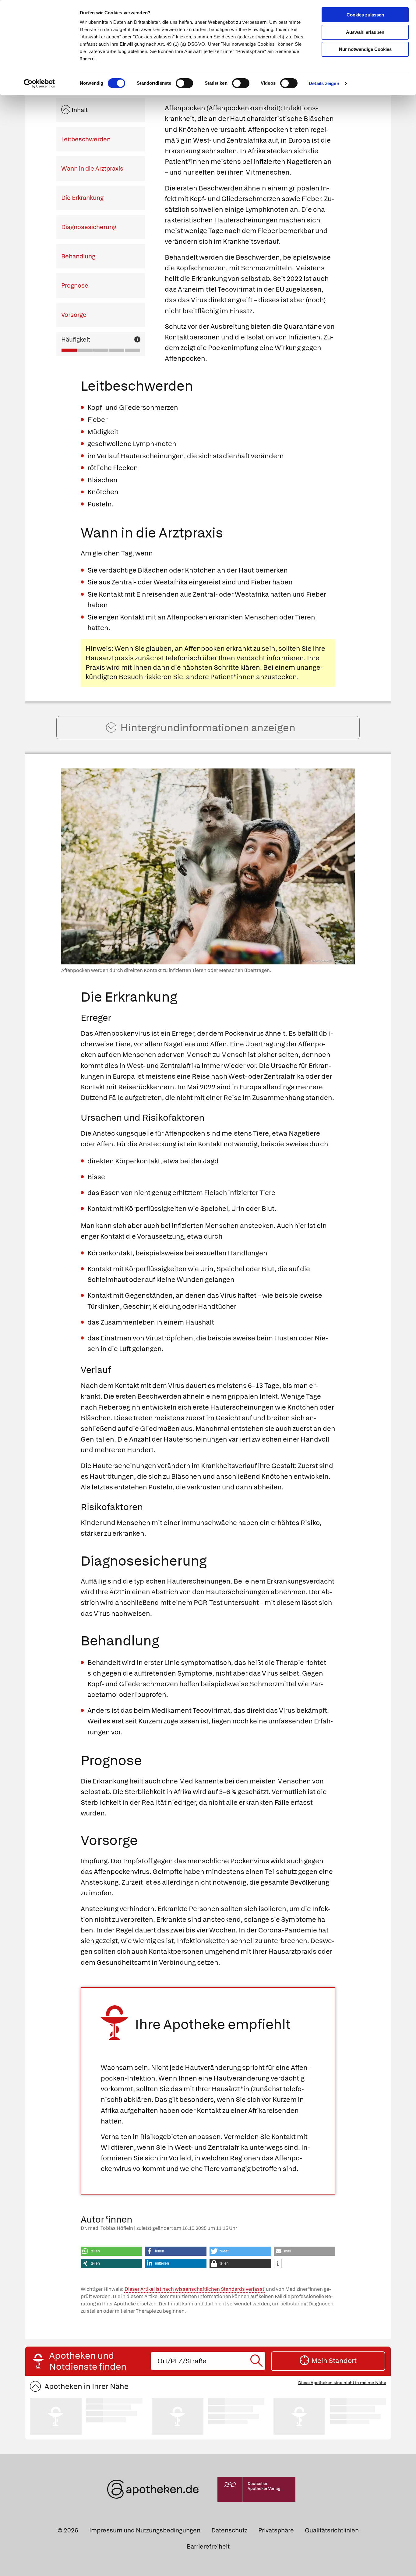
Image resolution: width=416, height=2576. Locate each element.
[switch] (184, 83)
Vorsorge (74, 315)
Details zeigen (324, 83)
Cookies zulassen (365, 15)
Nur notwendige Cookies (365, 49)
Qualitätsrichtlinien (332, 2530)
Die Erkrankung (82, 198)
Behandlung (78, 256)
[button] (111, 2251)
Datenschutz (229, 2530)
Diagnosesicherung (89, 227)
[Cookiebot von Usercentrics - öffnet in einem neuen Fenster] (39, 83)
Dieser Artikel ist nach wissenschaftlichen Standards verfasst (194, 2289)
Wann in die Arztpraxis (92, 169)
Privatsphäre (276, 2530)
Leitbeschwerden (86, 139)
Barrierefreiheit (208, 2546)
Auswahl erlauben (365, 32)
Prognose (75, 286)
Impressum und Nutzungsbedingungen (145, 2530)
